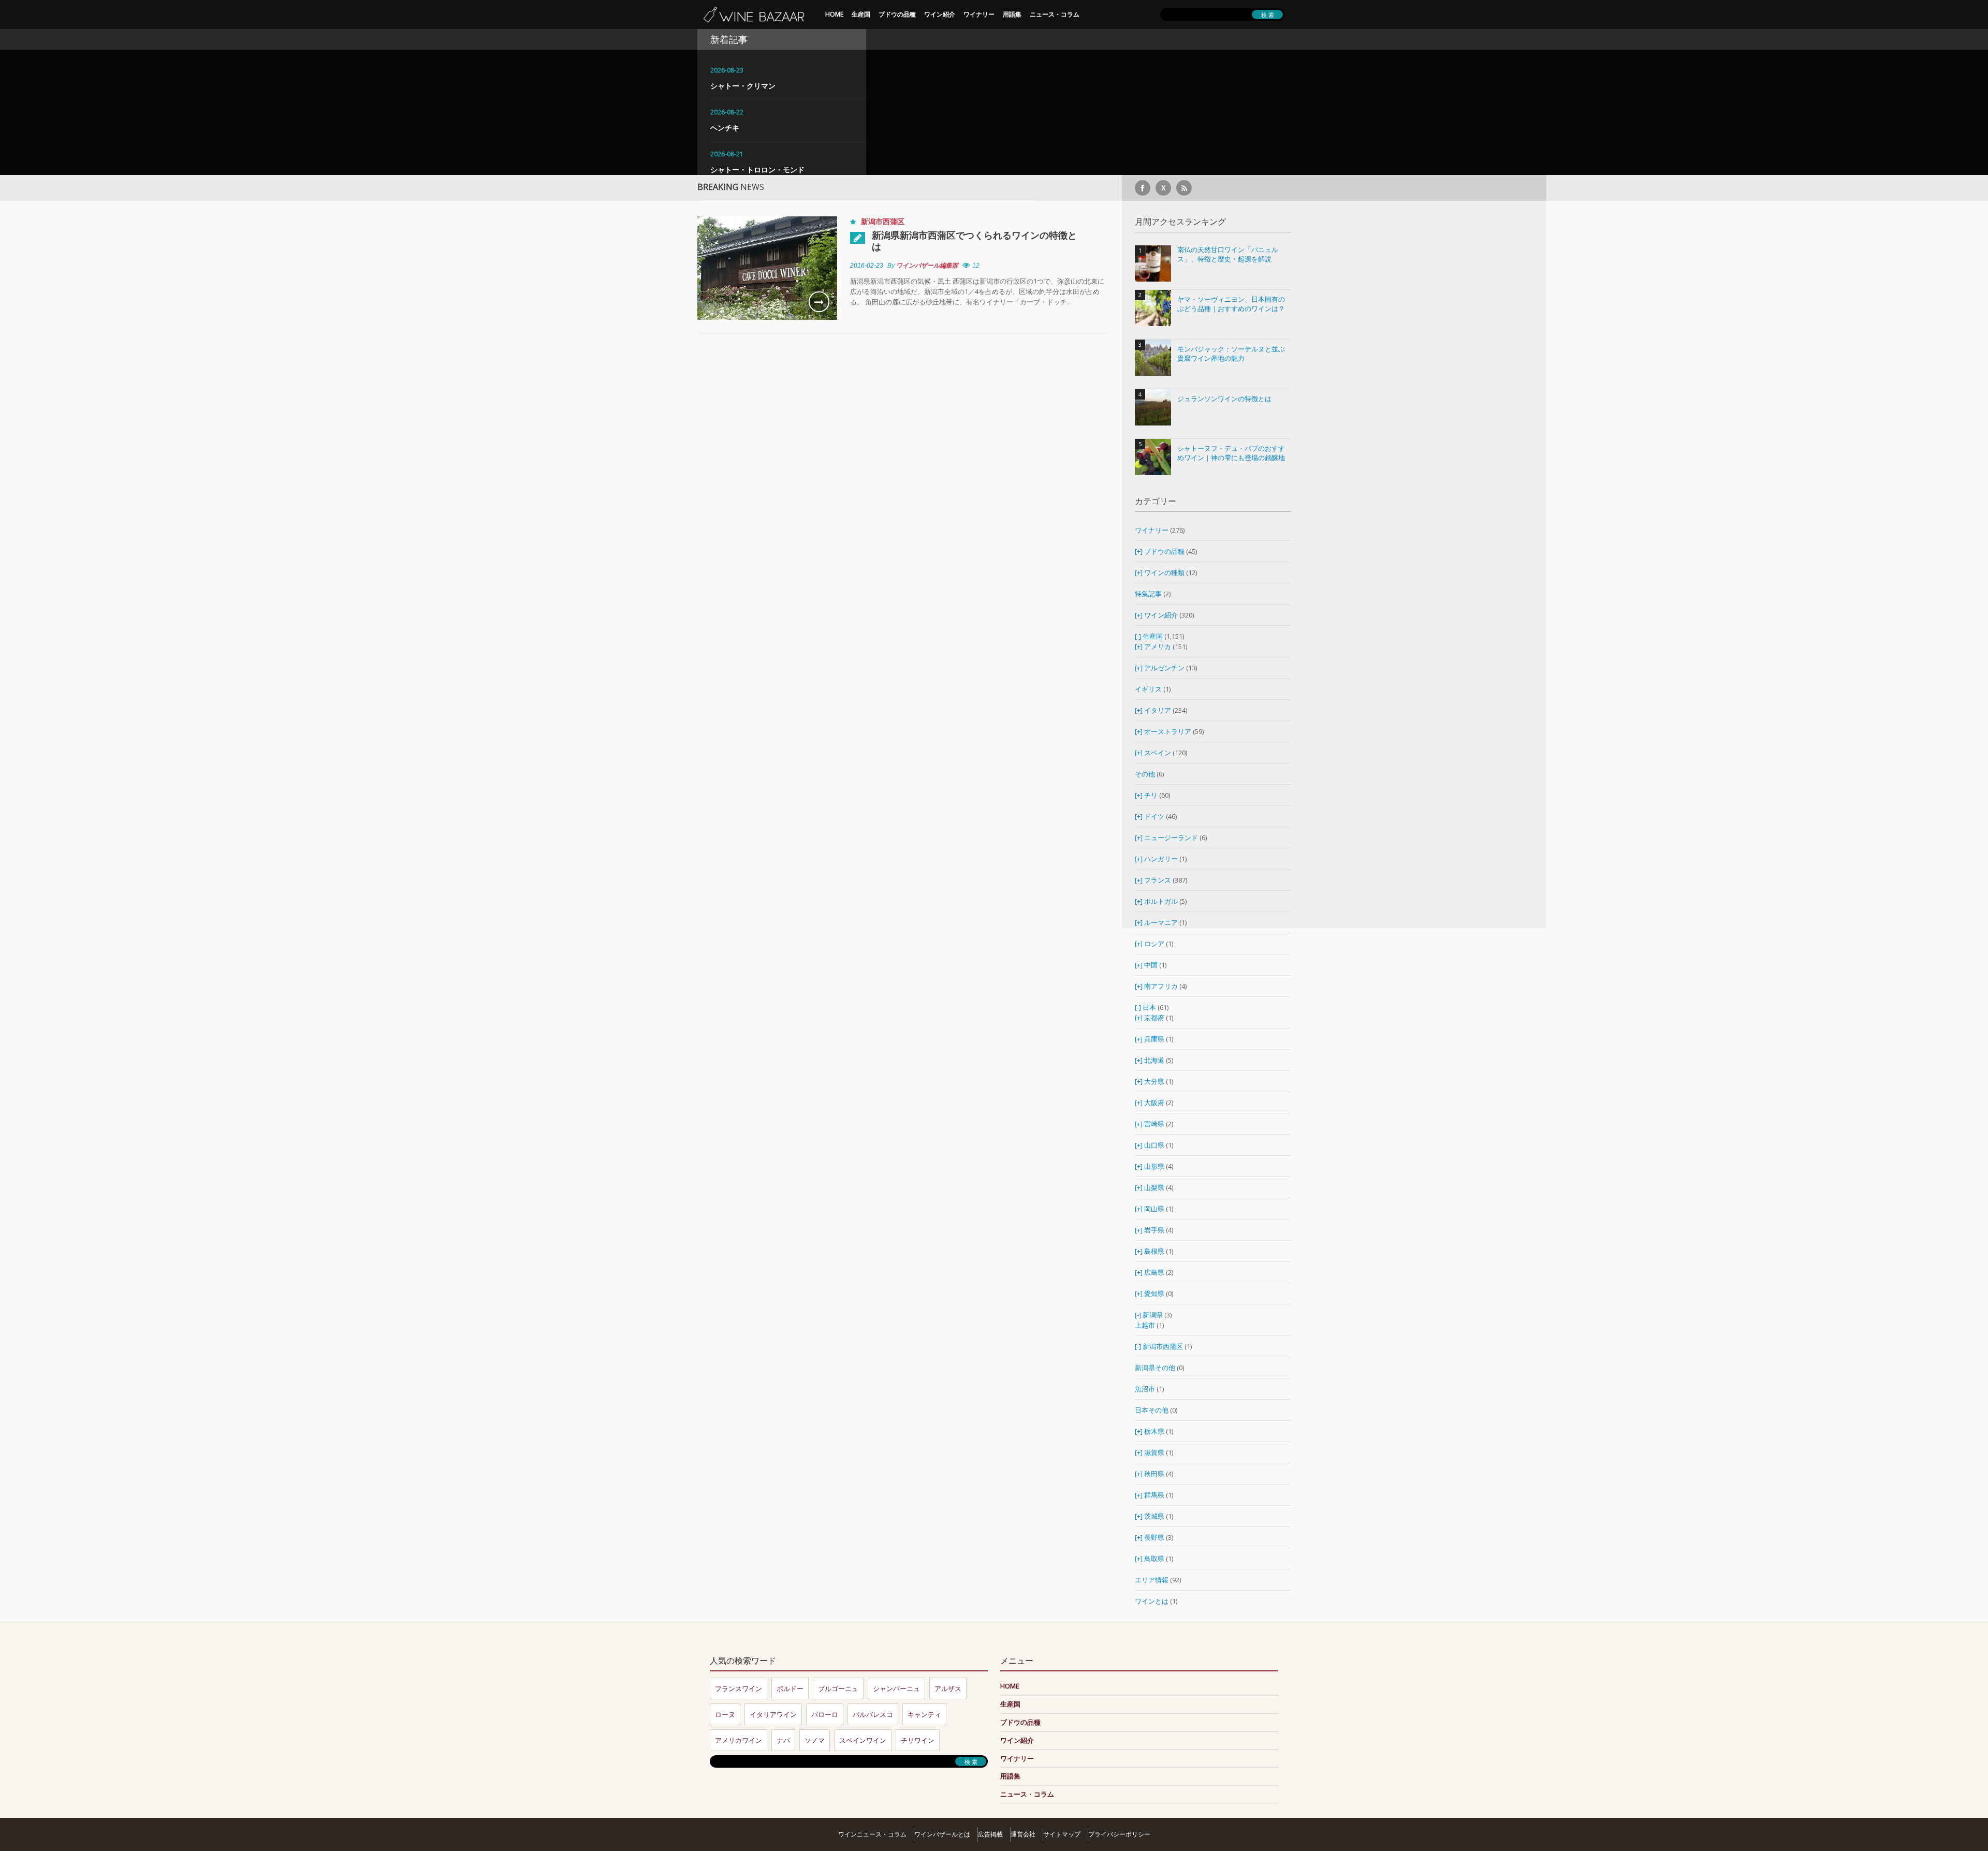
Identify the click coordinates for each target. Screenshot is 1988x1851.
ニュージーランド (1172, 838)
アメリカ (1158, 647)
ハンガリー (1162, 859)
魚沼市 (1145, 1389)
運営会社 (1023, 1834)
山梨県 (1154, 1187)
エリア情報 (1152, 1580)
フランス (1158, 880)
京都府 (1154, 1018)
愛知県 (1154, 1294)
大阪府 (1154, 1103)
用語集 (1012, 14)
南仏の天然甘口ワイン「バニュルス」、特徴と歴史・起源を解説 (1228, 254)
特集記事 (1148, 594)
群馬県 (1154, 1495)
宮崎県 (1154, 1124)
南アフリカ (1162, 986)
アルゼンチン (1165, 668)
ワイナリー (979, 14)
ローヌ (725, 1714)
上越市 (1145, 1325)
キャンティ (924, 1714)
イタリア (1158, 710)
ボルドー (790, 1688)
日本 (1149, 1007)
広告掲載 (990, 1834)
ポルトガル (1162, 901)
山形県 (1154, 1166)
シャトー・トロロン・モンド (757, 170)
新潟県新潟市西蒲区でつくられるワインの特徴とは (974, 241)
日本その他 (1152, 1410)
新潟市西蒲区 (883, 221)
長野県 (1154, 1537)
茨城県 (1154, 1516)
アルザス (948, 1688)
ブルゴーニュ (838, 1688)
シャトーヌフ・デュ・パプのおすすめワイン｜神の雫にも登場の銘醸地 (1231, 453)
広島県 (1154, 1272)
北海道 (1154, 1060)
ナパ (783, 1740)
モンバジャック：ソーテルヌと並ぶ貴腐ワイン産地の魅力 (1231, 354)
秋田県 (1154, 1474)
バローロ (825, 1714)
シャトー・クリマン (743, 86)
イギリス (1148, 689)
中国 (1152, 965)
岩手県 (1154, 1230)
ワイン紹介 (940, 14)
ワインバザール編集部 (927, 266)
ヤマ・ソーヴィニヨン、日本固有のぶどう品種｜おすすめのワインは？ (1231, 304)
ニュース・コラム (1055, 14)
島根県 (1154, 1251)
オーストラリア (1168, 731)
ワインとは (1152, 1601)
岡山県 (1154, 1209)
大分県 (1154, 1081)
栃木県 (1154, 1431)
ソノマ (815, 1740)
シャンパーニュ (896, 1688)
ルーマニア (1162, 922)
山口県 (1154, 1145)
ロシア (1155, 944)
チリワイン (918, 1740)
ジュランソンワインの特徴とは (1224, 399)
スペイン (1158, 753)
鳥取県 (1154, 1559)
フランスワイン (739, 1688)
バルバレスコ (873, 1714)
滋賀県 (1154, 1452)
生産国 (861, 14)
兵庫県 (1154, 1039)
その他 (1145, 774)
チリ (1151, 795)
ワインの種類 (1164, 572)
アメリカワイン (739, 1740)
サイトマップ (1062, 1834)
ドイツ (1154, 816)
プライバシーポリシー (1119, 1834)
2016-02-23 (867, 266)
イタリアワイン (773, 1714)
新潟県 (1153, 1315)
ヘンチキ (725, 128)
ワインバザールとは (942, 1834)
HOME (834, 14)
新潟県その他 (1155, 1368)
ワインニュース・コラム (872, 1834)
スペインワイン (863, 1740)
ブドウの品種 (897, 14)
